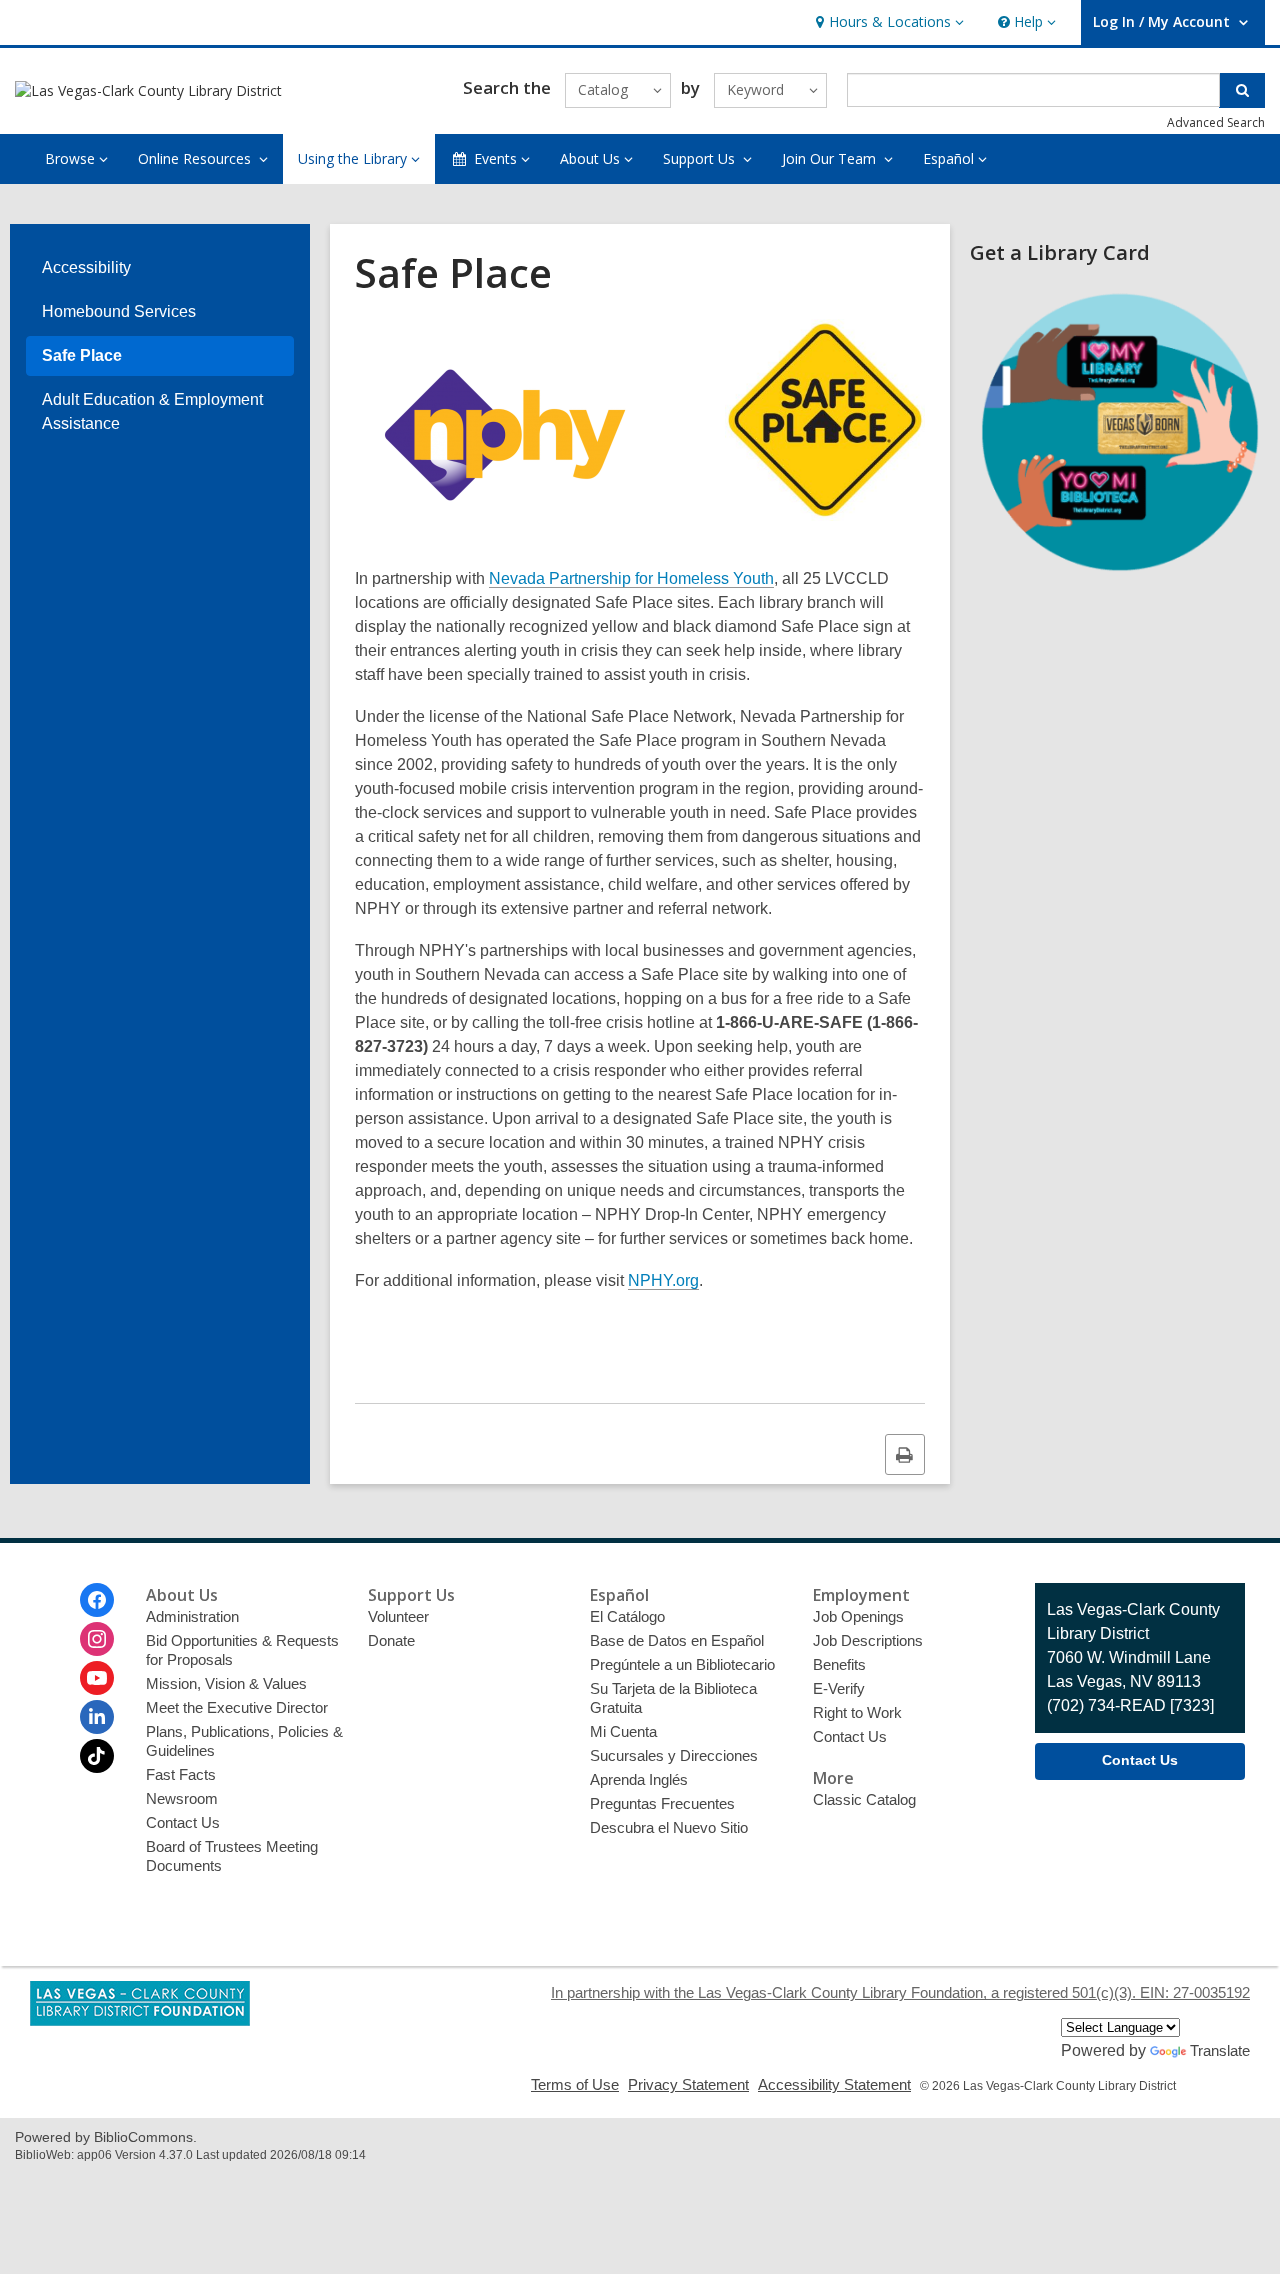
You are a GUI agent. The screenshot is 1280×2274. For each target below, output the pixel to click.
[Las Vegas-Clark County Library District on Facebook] (97, 1600)
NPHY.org (663, 1280)
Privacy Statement (688, 2084)
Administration (192, 1616)
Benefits (839, 1664)
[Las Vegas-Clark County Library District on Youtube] (97, 1678)
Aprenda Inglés (639, 1779)
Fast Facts (181, 1774)
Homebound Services (119, 311)
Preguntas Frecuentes (662, 1803)
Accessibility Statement (834, 2084)
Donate (391, 1640)
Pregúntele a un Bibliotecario (682, 1664)
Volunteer (398, 1616)
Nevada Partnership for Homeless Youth (631, 578)
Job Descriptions (868, 1640)
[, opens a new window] (1120, 576)
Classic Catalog (864, 1799)
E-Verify (839, 1688)
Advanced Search (1216, 122)
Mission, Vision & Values (226, 1683)
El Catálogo (627, 1616)
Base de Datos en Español (677, 1640)
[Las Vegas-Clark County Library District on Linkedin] (97, 1717)
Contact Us (183, 1822)
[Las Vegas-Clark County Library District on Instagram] (97, 1639)
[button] (887, 22)
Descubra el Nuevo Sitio (669, 1827)
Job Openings (858, 1616)
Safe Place (82, 355)
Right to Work (857, 1712)
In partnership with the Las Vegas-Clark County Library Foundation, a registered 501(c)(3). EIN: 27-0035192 (900, 1992)
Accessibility (86, 267)
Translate (1220, 2050)
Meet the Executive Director (237, 1707)
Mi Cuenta (623, 1731)
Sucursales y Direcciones (674, 1755)
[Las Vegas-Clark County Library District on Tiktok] (97, 1756)
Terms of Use (575, 2084)
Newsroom (182, 1798)
